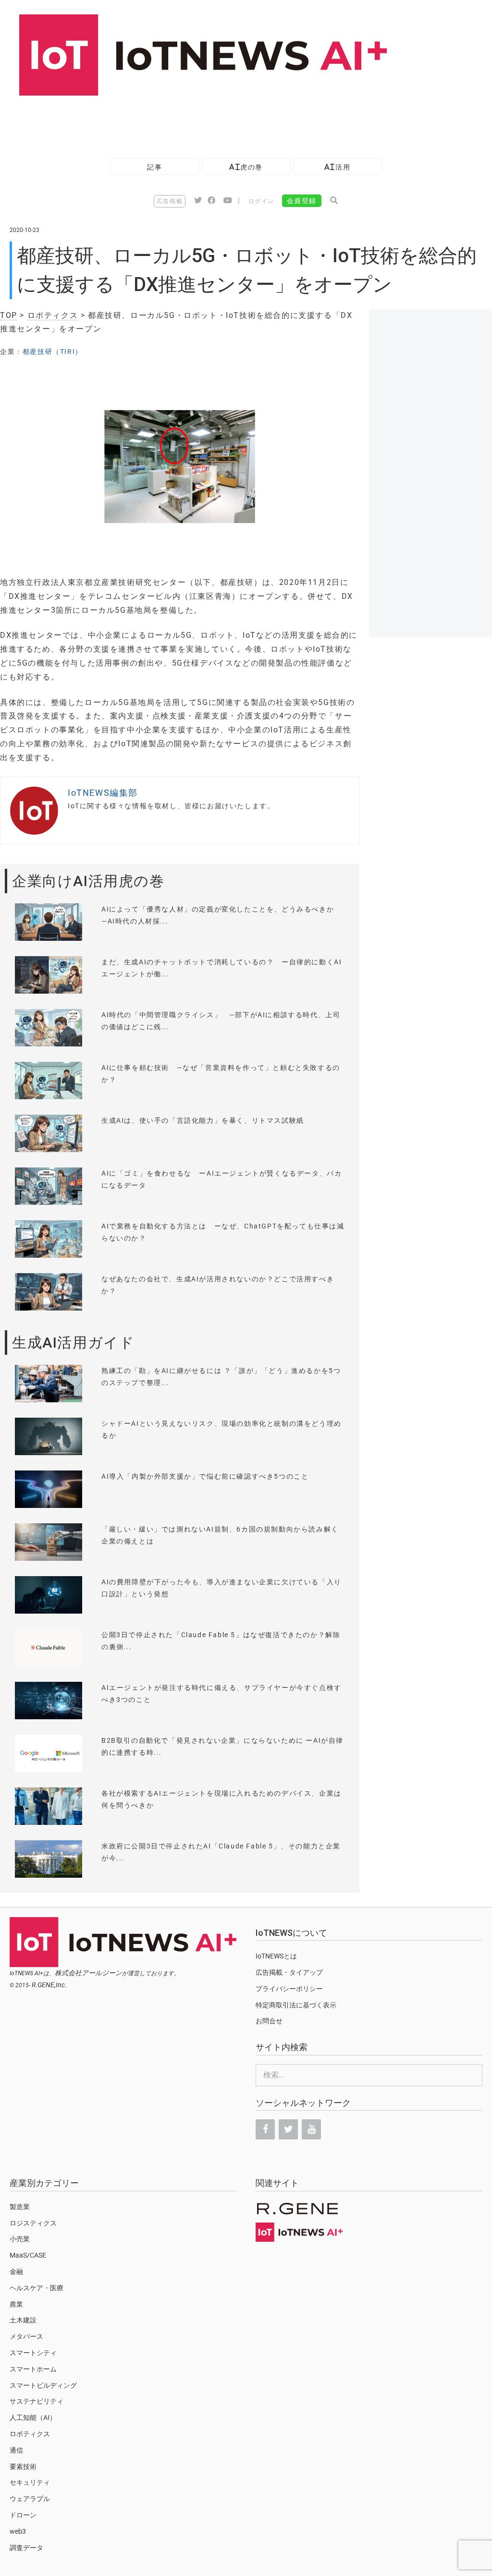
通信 (16, 2450)
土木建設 (23, 2320)
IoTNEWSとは (276, 1956)
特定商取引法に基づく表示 (296, 2005)
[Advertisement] (175, 122)
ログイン (261, 201)
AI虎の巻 (246, 167)
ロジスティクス (33, 2223)
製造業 (20, 2207)
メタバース (26, 2336)
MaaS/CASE (28, 2255)
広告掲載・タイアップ (289, 1972)
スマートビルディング (43, 2385)
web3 (18, 2531)
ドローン (23, 2515)
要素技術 (23, 2467)
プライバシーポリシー (289, 1989)
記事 (154, 167)
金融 (16, 2272)
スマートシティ (33, 2353)
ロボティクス (53, 315)
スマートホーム (33, 2369)
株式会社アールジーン (88, 1973)
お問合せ (269, 2021)
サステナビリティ (37, 2401)
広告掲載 (170, 201)
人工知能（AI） (33, 2418)
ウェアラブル (30, 2499)
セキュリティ (30, 2482)
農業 (16, 2304)
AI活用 (337, 167)
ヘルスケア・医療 (37, 2288)
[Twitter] (288, 2129)
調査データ (26, 2548)
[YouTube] (311, 2129)
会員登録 (302, 201)
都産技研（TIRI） (53, 352)
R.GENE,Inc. (49, 1985)
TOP (9, 315)
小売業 (20, 2239)
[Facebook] (265, 2129)
